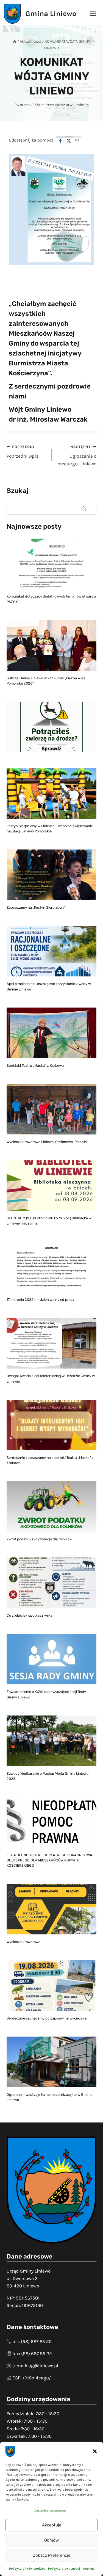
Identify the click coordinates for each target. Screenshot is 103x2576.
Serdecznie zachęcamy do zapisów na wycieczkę (47, 2018)
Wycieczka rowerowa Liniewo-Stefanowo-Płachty (47, 1142)
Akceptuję (52, 2525)
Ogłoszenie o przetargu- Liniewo (77, 456)
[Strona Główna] (15, 41)
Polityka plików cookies (27, 2569)
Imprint (89, 2569)
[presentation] (51, 564)
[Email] (77, 141)
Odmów (51, 2540)
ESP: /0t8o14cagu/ (32, 2378)
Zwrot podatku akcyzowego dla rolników (39, 1539)
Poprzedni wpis (23, 452)
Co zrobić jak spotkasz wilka (30, 1615)
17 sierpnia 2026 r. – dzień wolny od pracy (41, 1300)
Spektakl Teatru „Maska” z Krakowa (35, 1066)
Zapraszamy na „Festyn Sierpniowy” (36, 907)
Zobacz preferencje (52, 2555)
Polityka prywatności (64, 2569)
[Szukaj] (84, 509)
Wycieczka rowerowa (23, 1942)
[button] (95, 2451)
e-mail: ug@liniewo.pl (35, 2366)
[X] (69, 141)
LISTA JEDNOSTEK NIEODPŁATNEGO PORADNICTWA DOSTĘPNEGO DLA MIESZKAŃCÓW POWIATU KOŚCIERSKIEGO (49, 1860)
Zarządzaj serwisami (50, 2510)
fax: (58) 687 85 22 (32, 2354)
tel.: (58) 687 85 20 (32, 2341)
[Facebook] (60, 141)
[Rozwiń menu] (93, 14)
